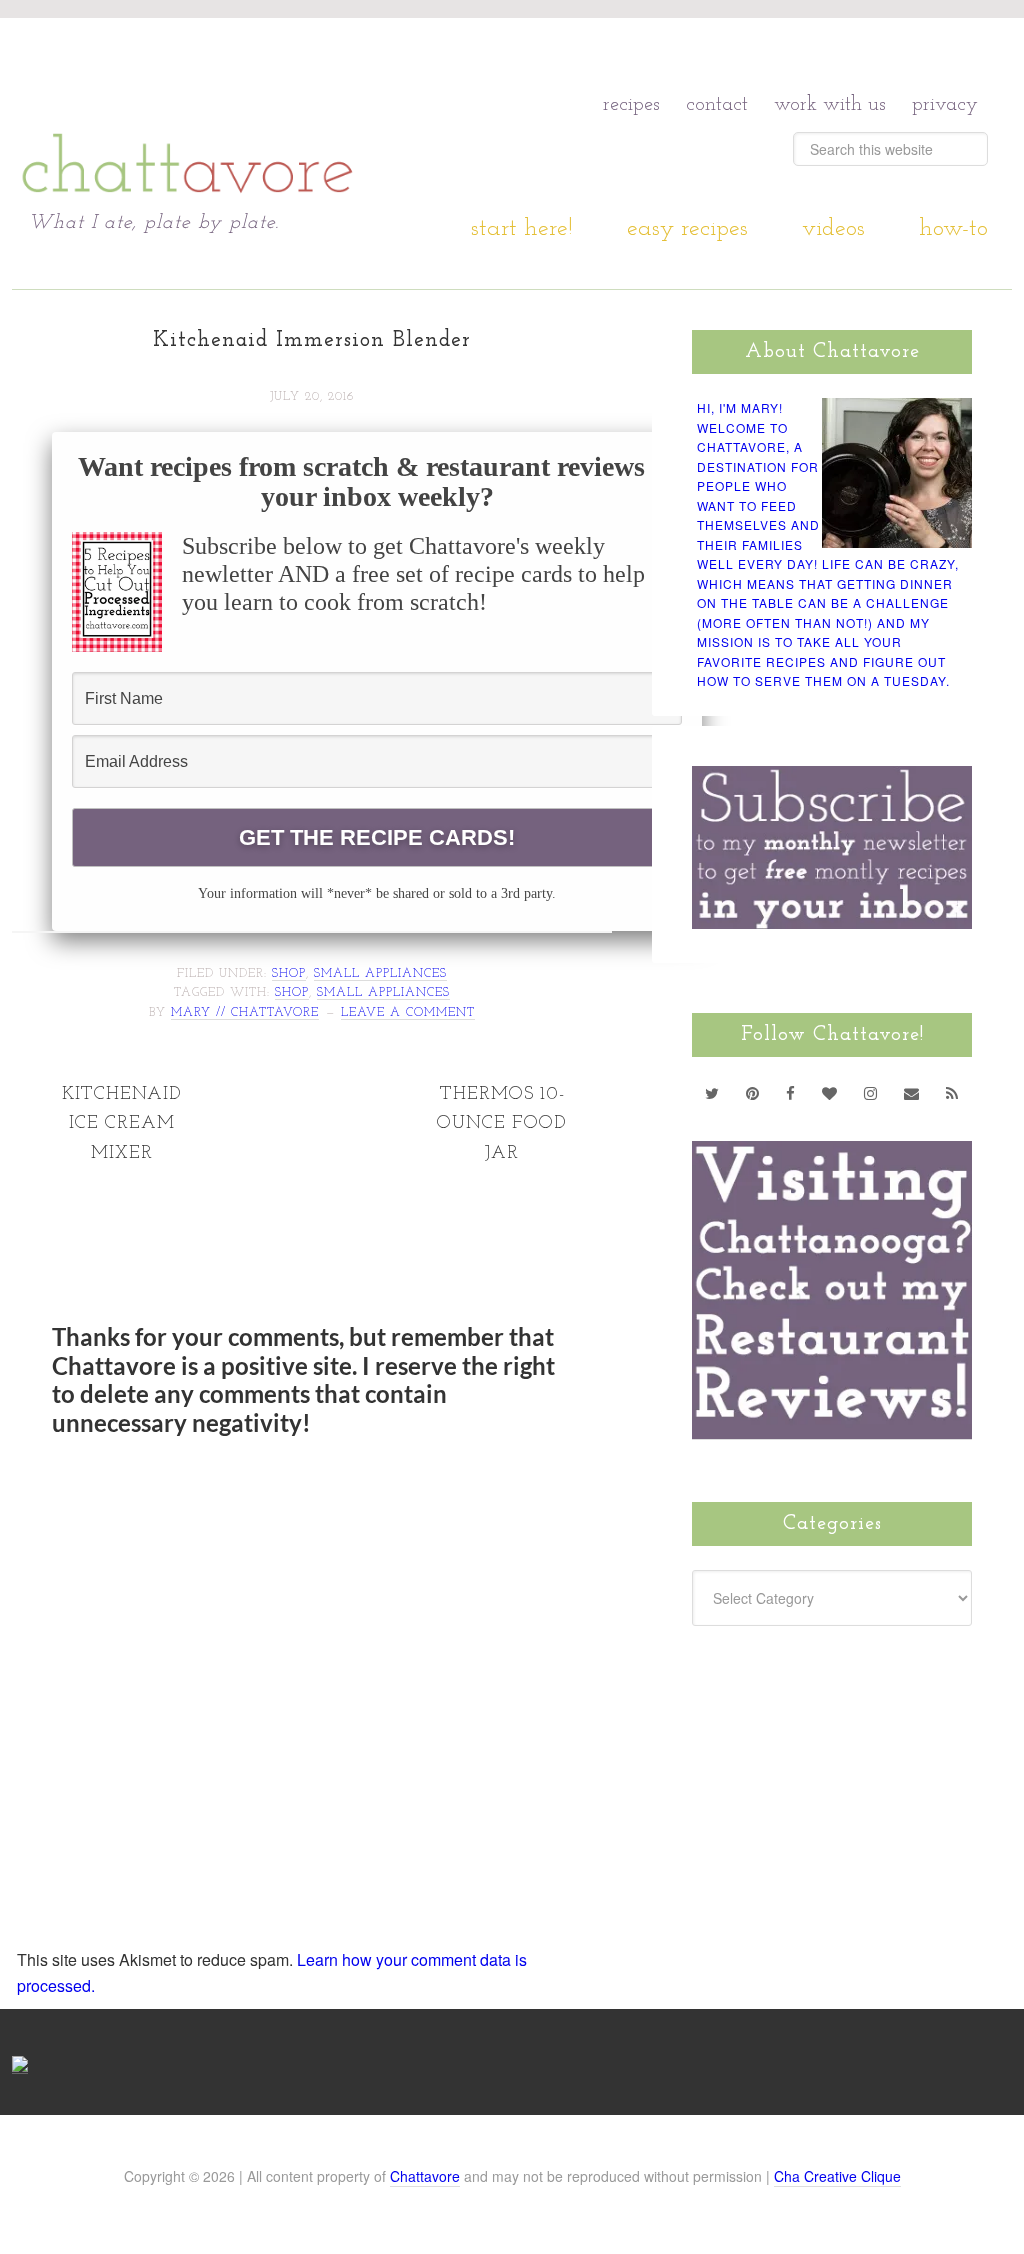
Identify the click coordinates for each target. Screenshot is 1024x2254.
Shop (289, 974)
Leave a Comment (408, 1013)
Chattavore (425, 2176)
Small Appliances (380, 974)
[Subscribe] (952, 1093)
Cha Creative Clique (837, 2176)
